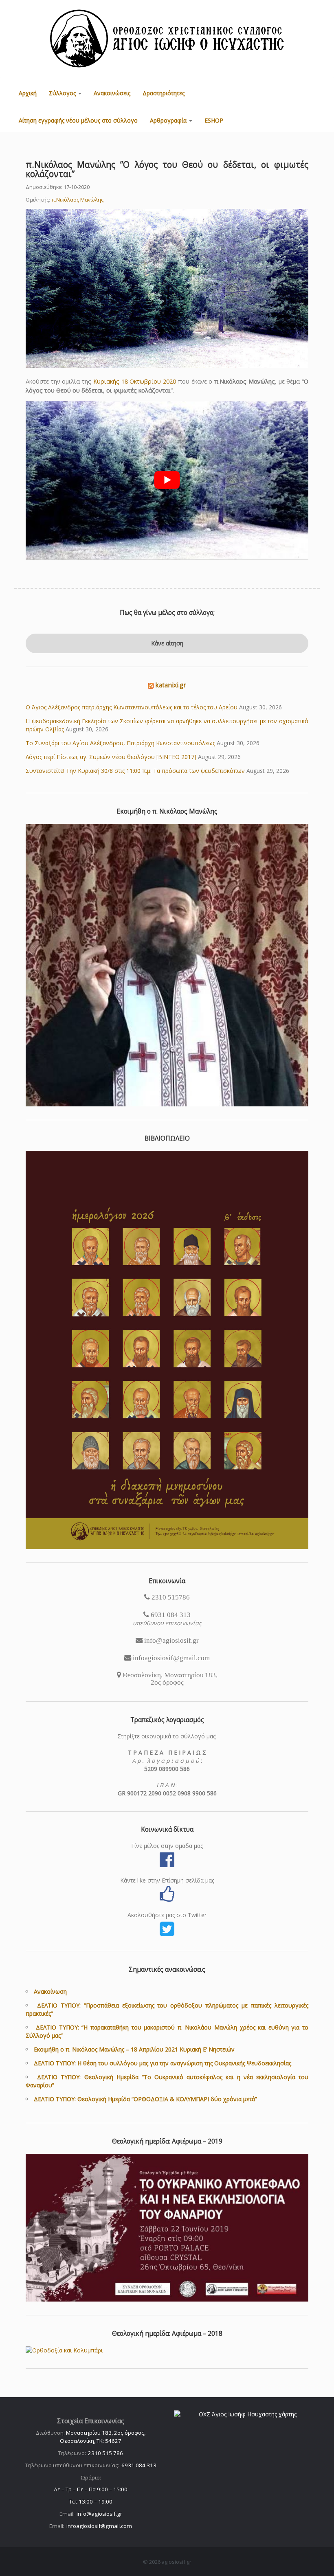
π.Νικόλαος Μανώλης (77, 200)
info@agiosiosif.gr (99, 2514)
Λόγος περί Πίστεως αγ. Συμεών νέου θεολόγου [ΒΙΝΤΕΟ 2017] (111, 757)
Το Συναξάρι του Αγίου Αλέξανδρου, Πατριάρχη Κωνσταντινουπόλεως (120, 743)
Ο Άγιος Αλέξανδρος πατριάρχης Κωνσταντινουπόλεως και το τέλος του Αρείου (132, 707)
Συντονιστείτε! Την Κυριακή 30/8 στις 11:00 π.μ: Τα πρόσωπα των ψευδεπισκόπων (135, 771)
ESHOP (214, 120)
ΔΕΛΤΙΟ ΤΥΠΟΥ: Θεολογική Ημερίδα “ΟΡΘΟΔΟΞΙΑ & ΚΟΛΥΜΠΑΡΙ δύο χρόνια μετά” (145, 2099)
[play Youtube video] (167, 480)
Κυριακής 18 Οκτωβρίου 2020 (135, 381)
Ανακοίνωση (50, 1991)
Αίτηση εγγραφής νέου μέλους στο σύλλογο (78, 120)
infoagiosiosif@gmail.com (99, 2526)
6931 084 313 (139, 2465)
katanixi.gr (171, 685)
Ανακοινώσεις (112, 93)
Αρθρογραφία (169, 120)
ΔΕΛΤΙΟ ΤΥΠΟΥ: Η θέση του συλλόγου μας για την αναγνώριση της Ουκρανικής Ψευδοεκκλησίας (163, 2063)
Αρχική (28, 93)
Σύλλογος (63, 93)
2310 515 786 (105, 2453)
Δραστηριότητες (164, 93)
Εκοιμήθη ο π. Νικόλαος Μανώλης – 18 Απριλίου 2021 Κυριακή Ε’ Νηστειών (134, 2049)
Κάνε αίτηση (167, 643)
